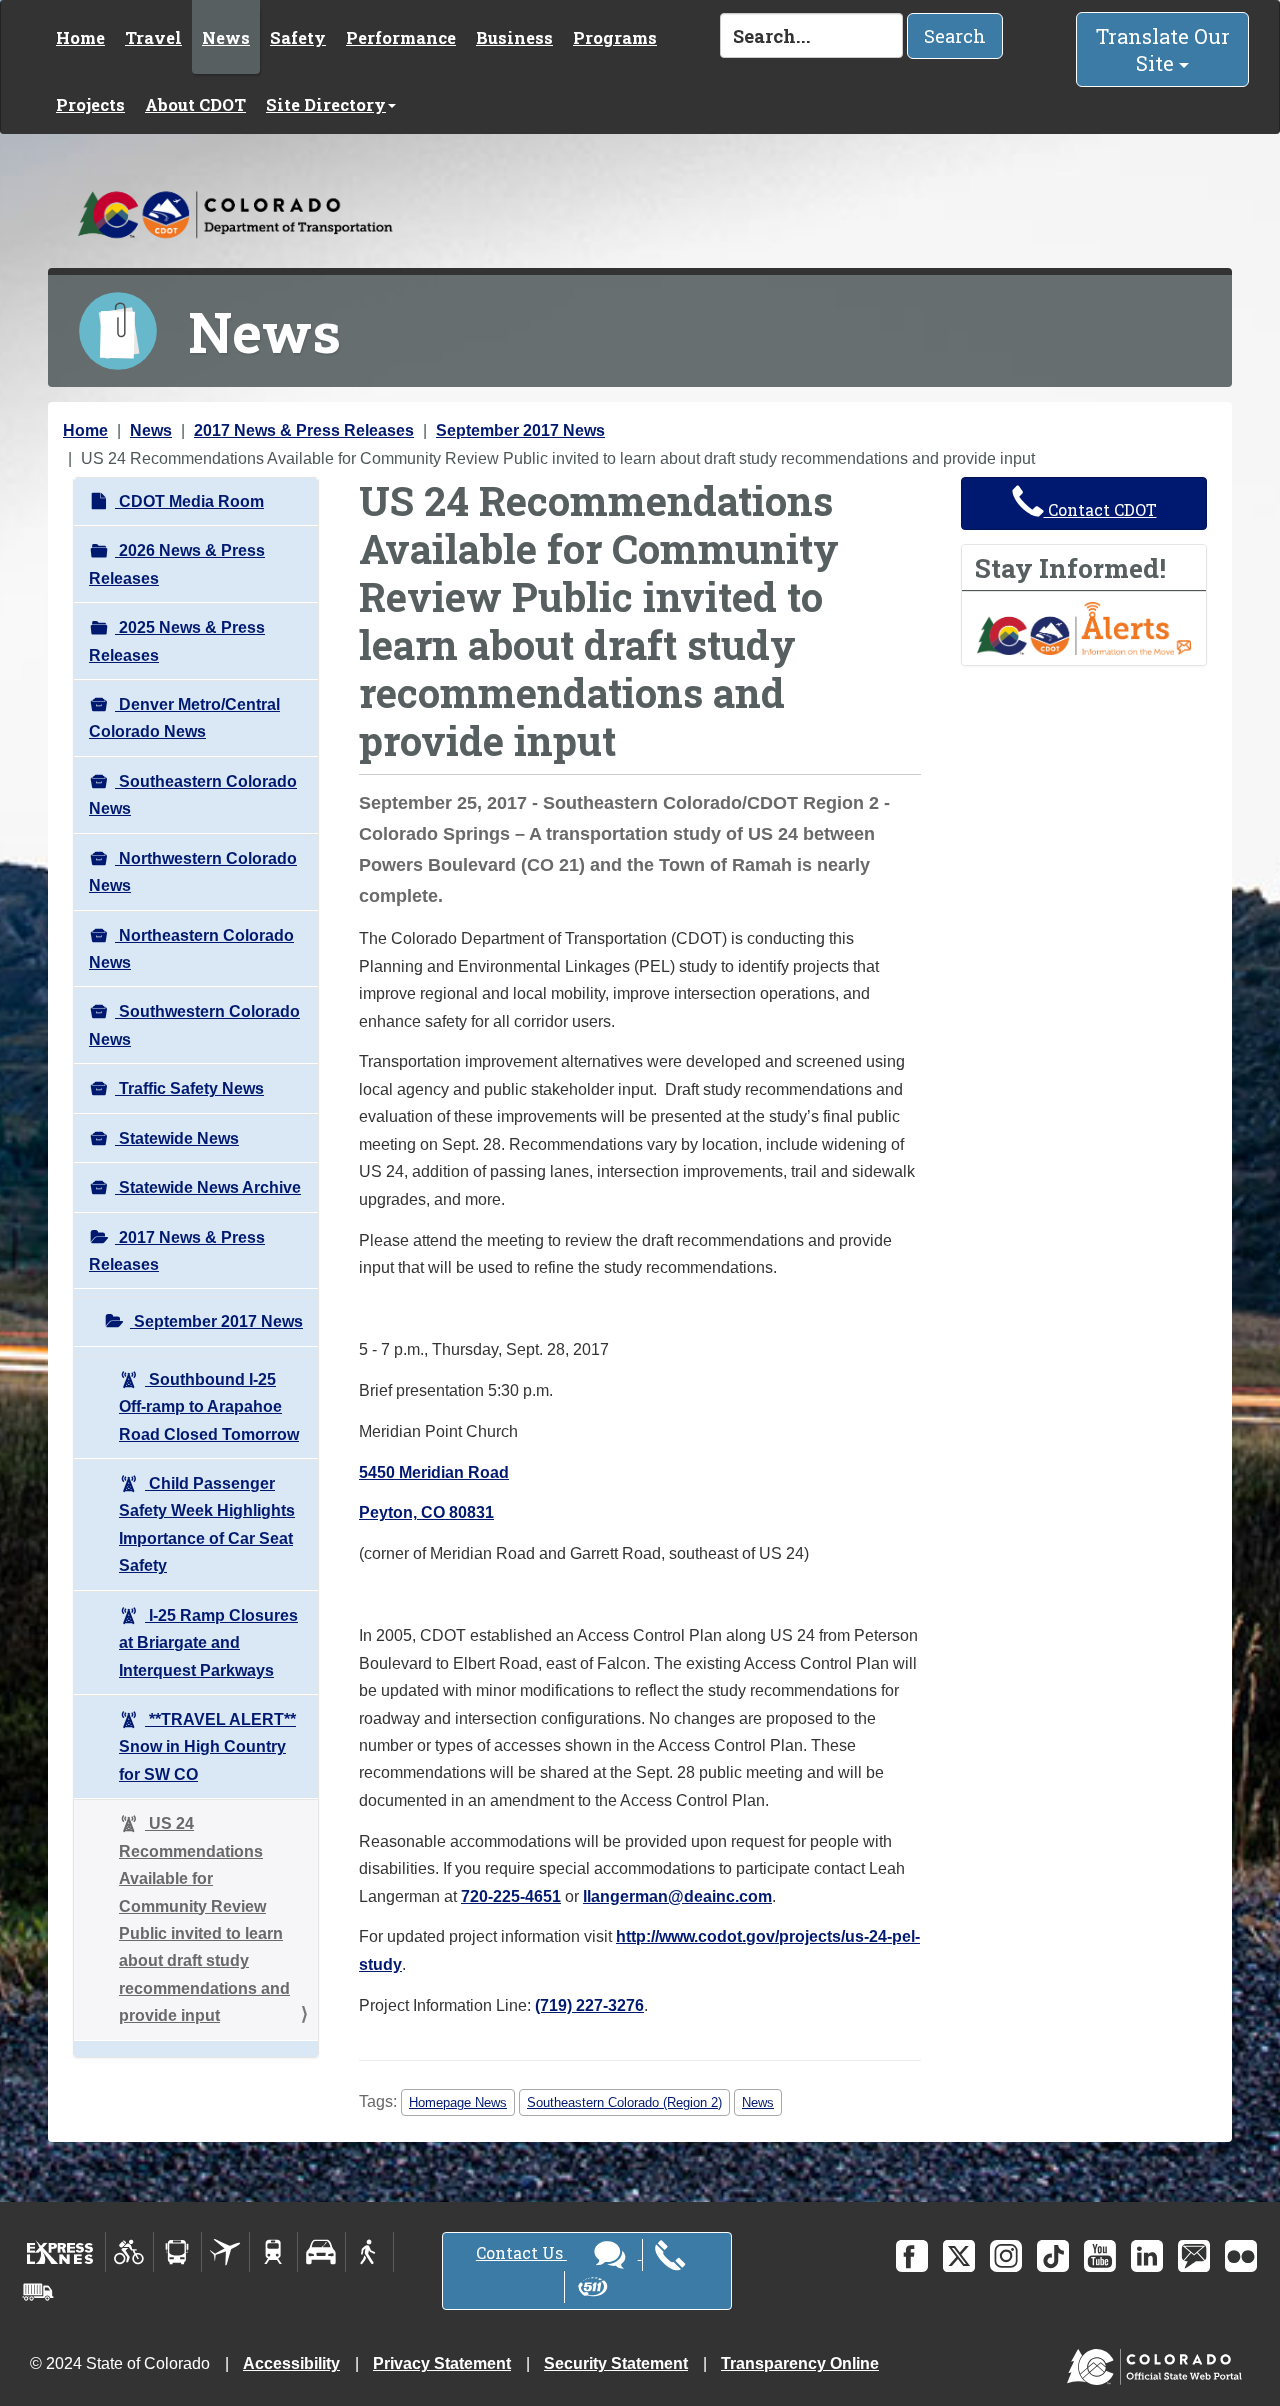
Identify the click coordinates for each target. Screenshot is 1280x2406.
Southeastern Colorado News (193, 795)
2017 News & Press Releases (304, 430)
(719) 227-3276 (589, 2005)
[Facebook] (912, 2256)
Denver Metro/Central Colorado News (184, 718)
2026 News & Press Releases (177, 564)
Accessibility (291, 2363)
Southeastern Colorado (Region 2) (624, 2102)
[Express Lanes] (60, 2252)
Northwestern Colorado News (193, 872)
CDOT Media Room (189, 501)
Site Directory (326, 104)
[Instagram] (1006, 2256)
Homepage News (458, 2102)
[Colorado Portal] (1158, 2362)
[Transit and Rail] (177, 2252)
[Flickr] (1241, 2256)
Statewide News (177, 1138)
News (226, 37)
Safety (298, 37)
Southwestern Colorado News (194, 1025)
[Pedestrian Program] (369, 2252)
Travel (153, 37)
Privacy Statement (442, 2363)
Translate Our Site (1163, 49)
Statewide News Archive (208, 1187)
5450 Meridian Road (434, 1472)
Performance (401, 37)
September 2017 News (520, 430)
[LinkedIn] (1147, 2256)
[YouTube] (1100, 2256)
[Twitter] (959, 2256)
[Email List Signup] (1194, 2256)
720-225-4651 (511, 1896)
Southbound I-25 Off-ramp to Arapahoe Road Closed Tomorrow (209, 1407)
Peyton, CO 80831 (426, 1512)
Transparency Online (800, 2363)
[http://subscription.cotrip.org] (1084, 627)
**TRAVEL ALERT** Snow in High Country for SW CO (207, 1747)
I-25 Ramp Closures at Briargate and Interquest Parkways (208, 1643)
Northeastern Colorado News (191, 949)
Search (955, 36)
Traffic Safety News (189, 1088)
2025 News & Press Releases (177, 641)
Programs (615, 37)
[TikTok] (1053, 2256)
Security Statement (616, 2363)
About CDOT (195, 104)
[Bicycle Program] (129, 2252)
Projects (90, 104)
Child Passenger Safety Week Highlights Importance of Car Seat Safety (207, 1524)
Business (514, 37)
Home (80, 37)
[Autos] (321, 2252)
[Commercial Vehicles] (38, 2292)
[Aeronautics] (225, 2252)
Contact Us (521, 2252)
